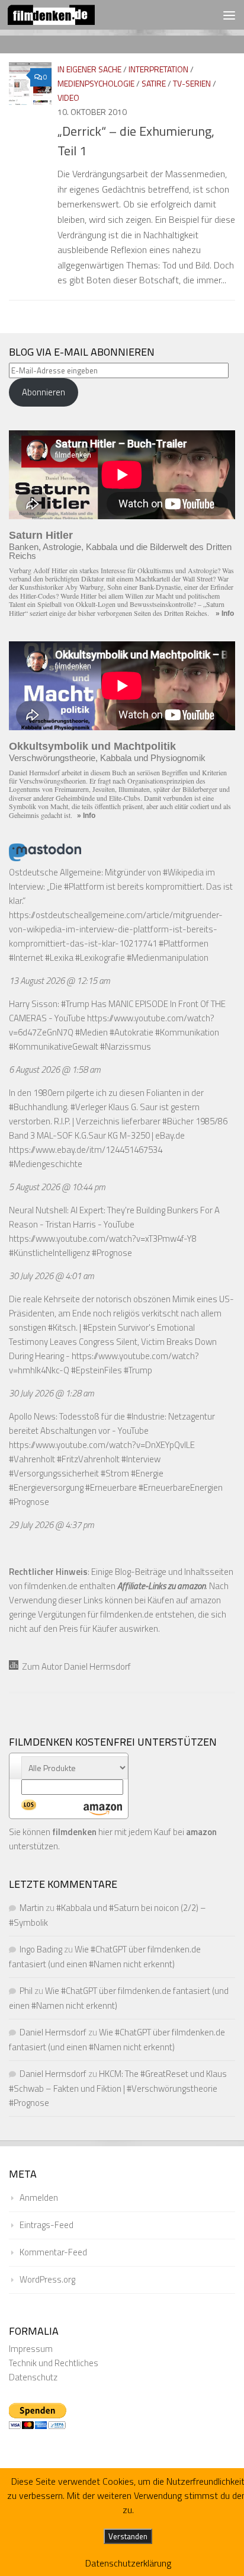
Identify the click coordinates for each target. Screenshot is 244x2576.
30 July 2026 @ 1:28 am (52, 1393)
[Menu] (229, 15)
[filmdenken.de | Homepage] (66, 15)
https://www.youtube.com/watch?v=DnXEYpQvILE (102, 1445)
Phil (26, 1991)
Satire (154, 83)
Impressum (31, 2349)
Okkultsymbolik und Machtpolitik (92, 746)
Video (68, 98)
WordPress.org (47, 2279)
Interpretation (158, 69)
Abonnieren (44, 392)
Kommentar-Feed (53, 2252)
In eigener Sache (89, 69)
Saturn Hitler (41, 535)
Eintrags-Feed (46, 2225)
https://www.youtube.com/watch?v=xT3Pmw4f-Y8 (103, 1239)
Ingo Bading (41, 1949)
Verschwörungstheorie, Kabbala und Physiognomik (107, 758)
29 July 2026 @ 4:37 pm (52, 1525)
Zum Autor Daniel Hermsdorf (75, 1666)
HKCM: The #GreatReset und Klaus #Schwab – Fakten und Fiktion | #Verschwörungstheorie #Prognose (118, 2088)
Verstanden (128, 2536)
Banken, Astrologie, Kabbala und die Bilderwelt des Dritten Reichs (120, 551)
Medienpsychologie (96, 83)
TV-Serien (192, 83)
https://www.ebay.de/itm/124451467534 (86, 1150)
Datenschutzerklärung (128, 2563)
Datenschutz (33, 2377)
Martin (32, 1908)
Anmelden (39, 2198)
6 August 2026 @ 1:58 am (55, 1070)
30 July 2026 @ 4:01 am (52, 1276)
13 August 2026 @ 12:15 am (60, 981)
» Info (225, 613)
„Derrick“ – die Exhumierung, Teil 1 (136, 141)
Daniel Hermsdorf (53, 2032)
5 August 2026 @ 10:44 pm (57, 1187)
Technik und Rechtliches (54, 2363)
